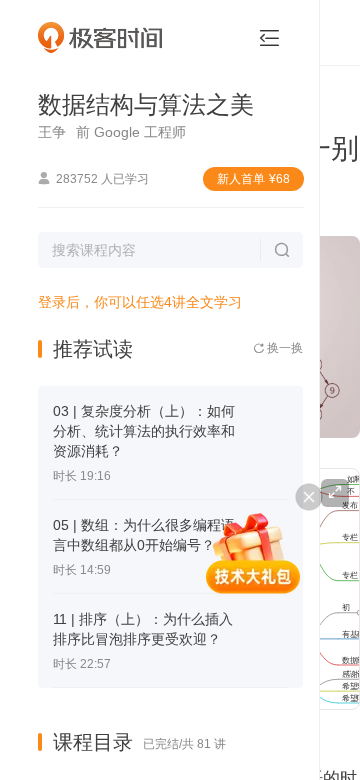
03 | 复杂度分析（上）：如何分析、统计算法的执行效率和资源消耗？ (144, 431)
